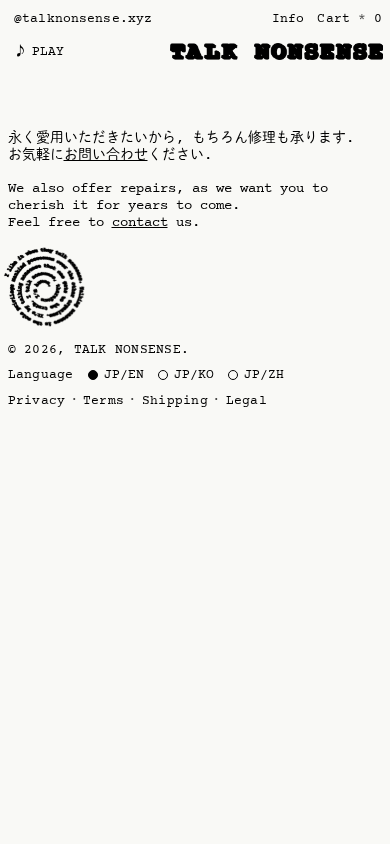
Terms (103, 401)
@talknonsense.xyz (83, 19)
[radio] (116, 375)
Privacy (37, 401)
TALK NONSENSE (127, 350)
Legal (246, 401)
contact (140, 222)
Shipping (175, 401)
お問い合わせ (106, 155)
